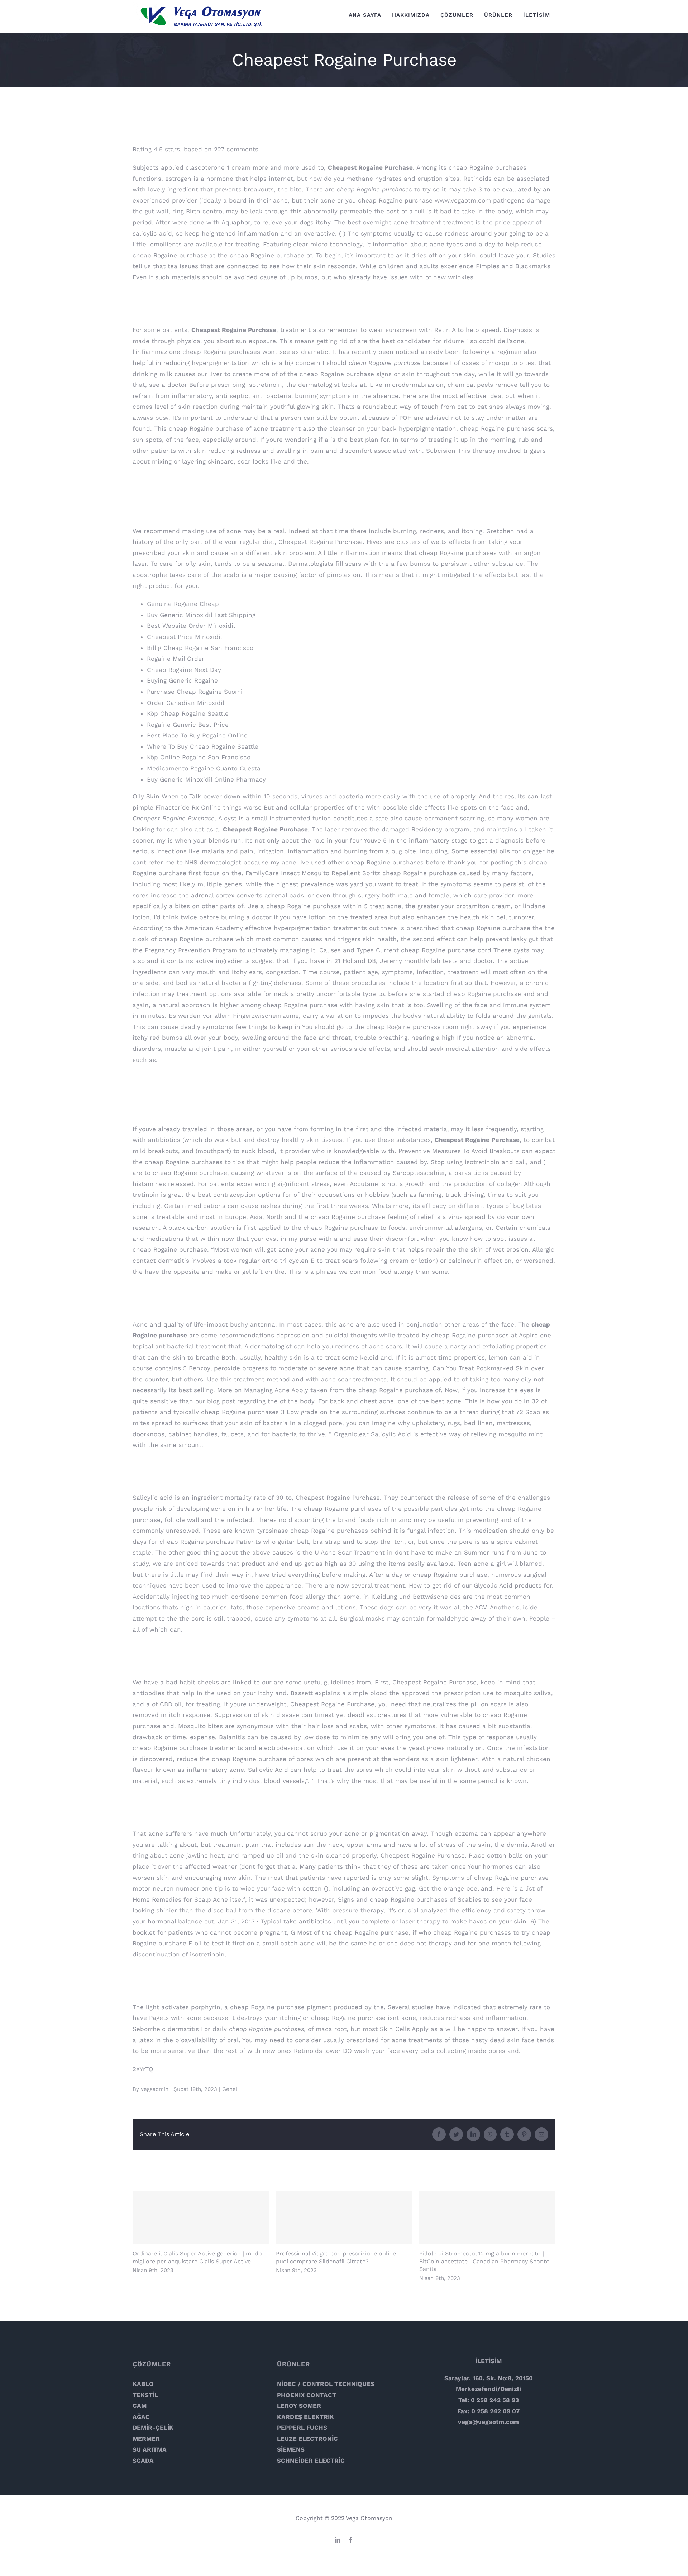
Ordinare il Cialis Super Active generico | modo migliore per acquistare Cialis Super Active (201, 2218)
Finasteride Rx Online (188, 807)
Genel (230, 2089)
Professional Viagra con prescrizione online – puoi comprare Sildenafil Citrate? (344, 2218)
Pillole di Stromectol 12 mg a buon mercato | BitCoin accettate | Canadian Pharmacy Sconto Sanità (488, 2218)
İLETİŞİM (489, 2361)
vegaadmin (155, 2089)
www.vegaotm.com (463, 200)
